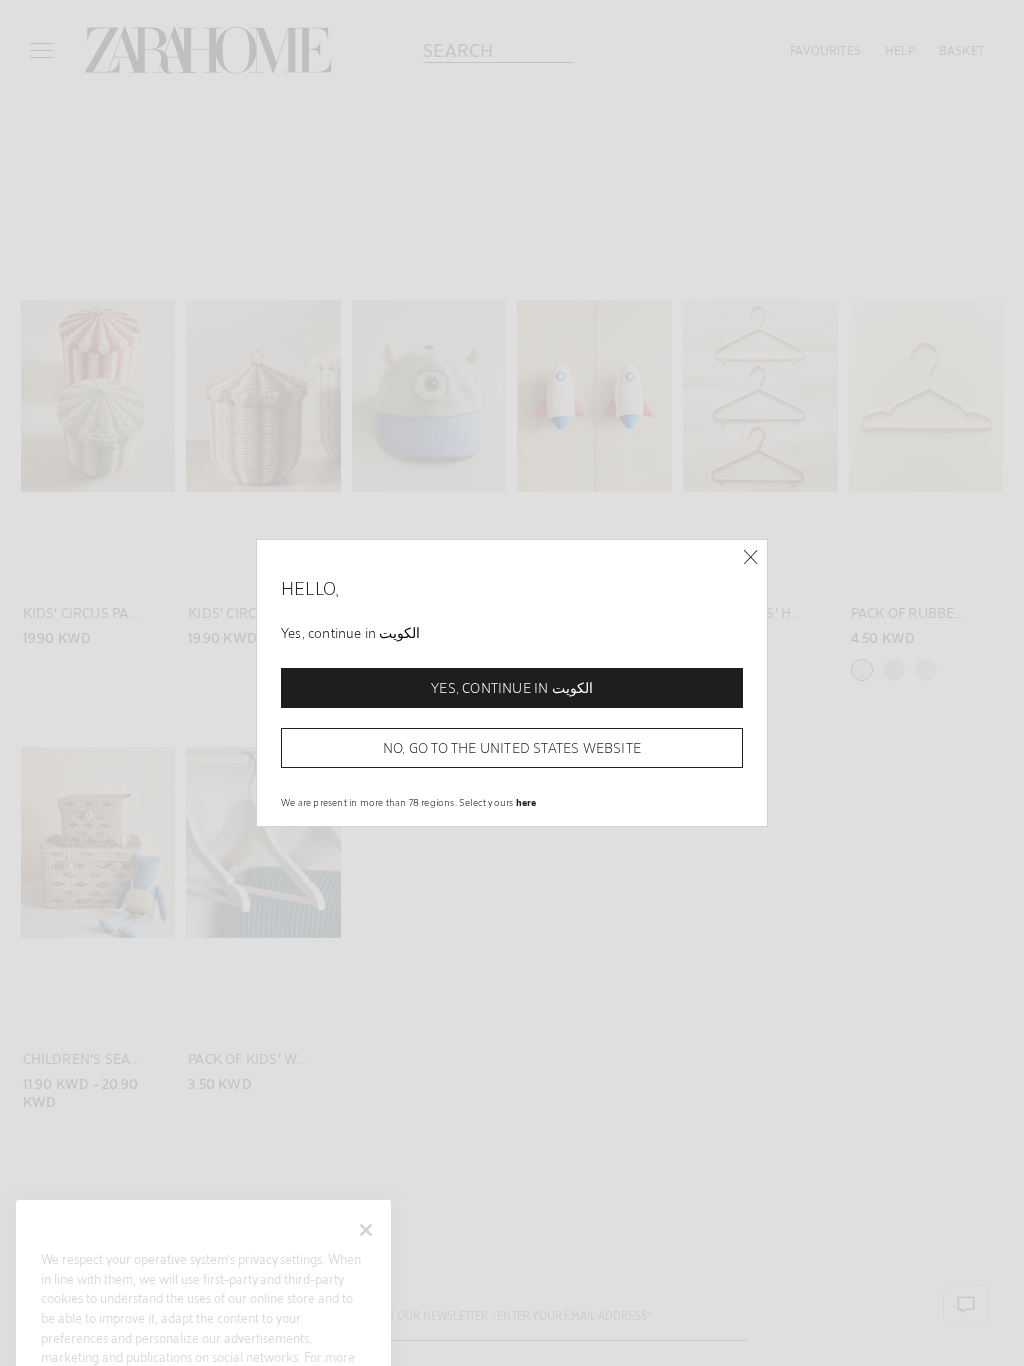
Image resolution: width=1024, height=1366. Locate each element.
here (526, 802)
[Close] (750, 557)
